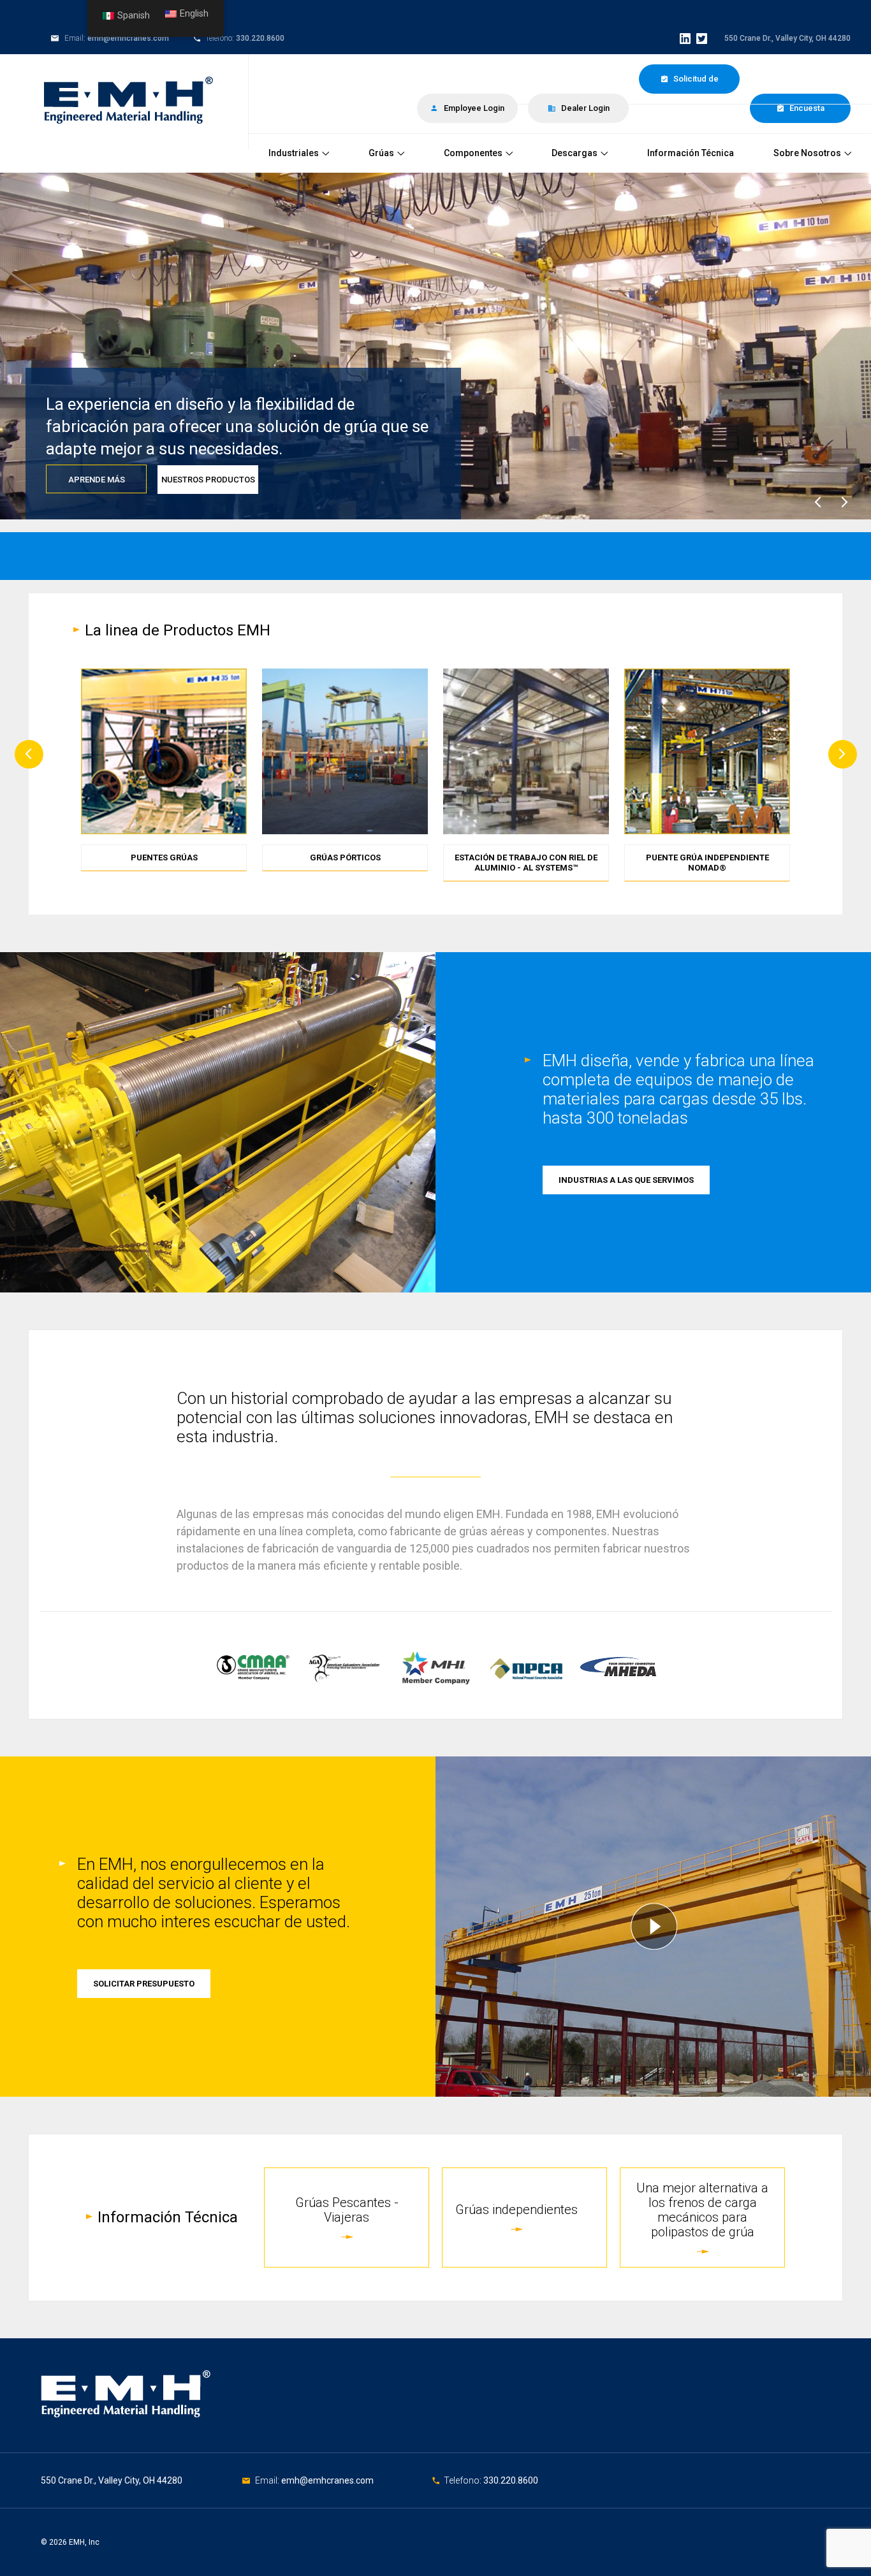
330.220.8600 (260, 38)
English (194, 14)
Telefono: (464, 2480)
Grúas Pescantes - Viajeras (347, 2210)
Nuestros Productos (208, 480)
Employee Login (473, 108)
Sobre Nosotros (807, 153)
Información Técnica (691, 153)
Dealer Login (584, 108)
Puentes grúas (164, 857)
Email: (268, 2480)
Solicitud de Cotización (694, 84)
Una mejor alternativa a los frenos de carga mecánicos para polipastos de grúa (702, 2210)
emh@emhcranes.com (128, 38)
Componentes (473, 153)
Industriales (294, 153)
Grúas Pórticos (345, 857)
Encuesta (806, 108)
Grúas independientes (516, 2210)
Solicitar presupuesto (144, 1984)
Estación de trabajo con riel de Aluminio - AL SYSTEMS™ (526, 863)
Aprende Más (97, 480)
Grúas (381, 153)
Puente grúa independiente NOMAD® (707, 863)
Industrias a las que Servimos (626, 1180)
